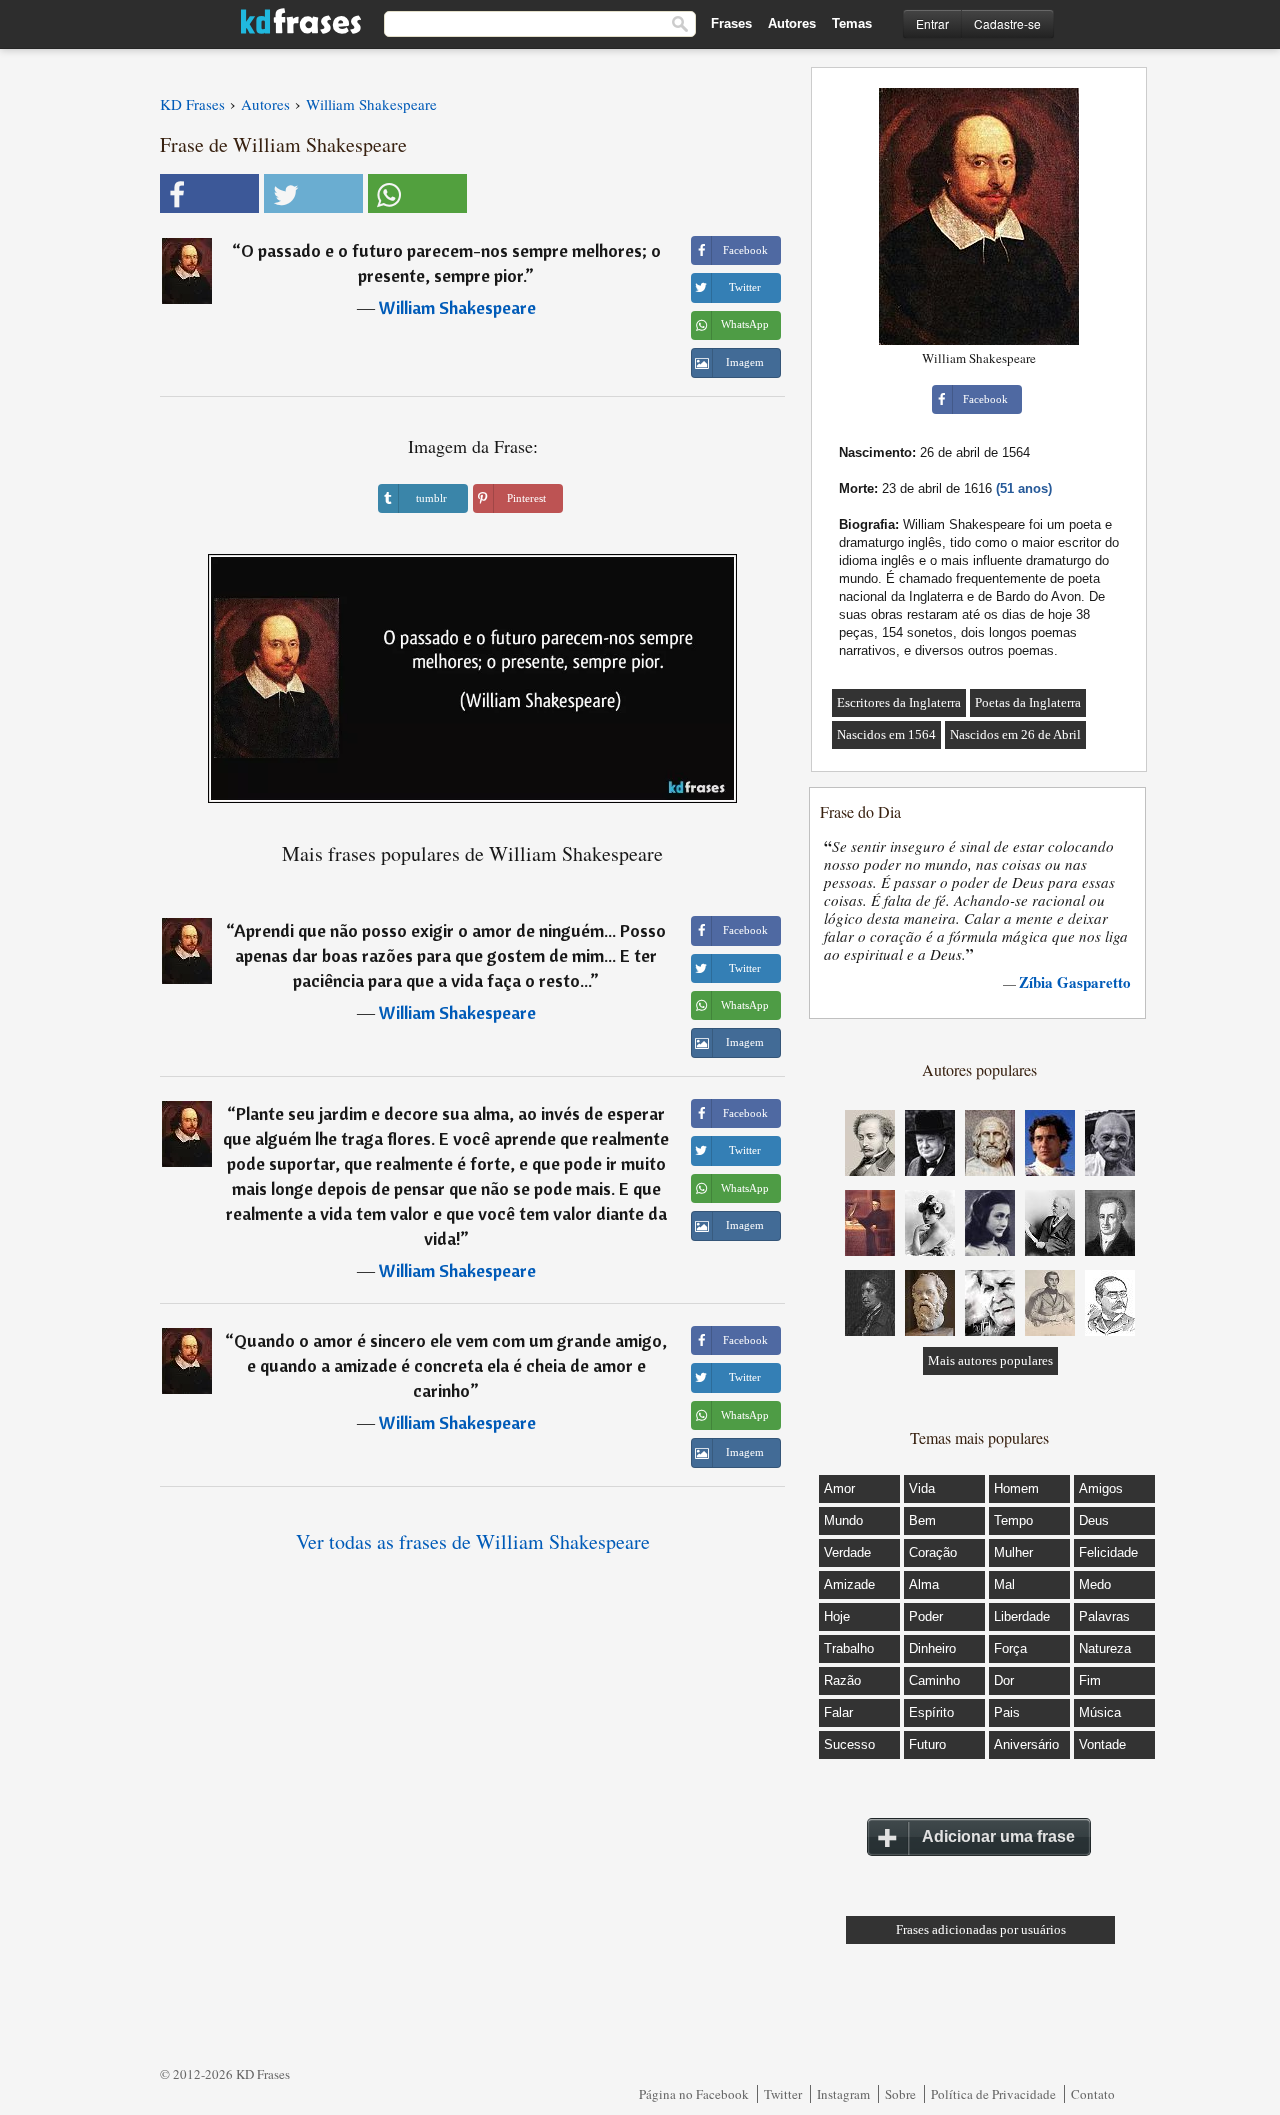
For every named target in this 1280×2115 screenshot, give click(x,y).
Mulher (1013, 1552)
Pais (1007, 1712)
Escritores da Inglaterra (899, 702)
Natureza (1105, 1648)
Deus (1094, 1520)
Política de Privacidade (993, 2094)
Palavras (1104, 1616)
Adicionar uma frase (998, 1836)
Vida (922, 1488)
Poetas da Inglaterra (1028, 702)
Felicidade (1108, 1552)
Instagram (843, 2094)
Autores (792, 23)
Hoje (837, 1616)
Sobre (900, 2094)
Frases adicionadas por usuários (981, 1929)
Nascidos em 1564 (886, 734)
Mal (1004, 1584)
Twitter (783, 2094)
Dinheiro (932, 1648)
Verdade (847, 1552)
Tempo (1013, 1520)
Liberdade (1022, 1616)
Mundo (843, 1520)
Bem (922, 1520)
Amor (839, 1488)
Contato (1093, 2094)
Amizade (849, 1584)
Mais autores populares (990, 1360)
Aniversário (1026, 1744)
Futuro (927, 1744)
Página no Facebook (694, 2094)
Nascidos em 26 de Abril (1015, 734)
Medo (1095, 1584)
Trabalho (849, 1648)
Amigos (1101, 1488)
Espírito (931, 1712)
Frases (731, 23)
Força (1010, 1648)
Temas (852, 23)
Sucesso (849, 1744)
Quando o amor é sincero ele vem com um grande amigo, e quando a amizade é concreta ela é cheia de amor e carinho (450, 1365)
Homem (1016, 1488)
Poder (926, 1616)
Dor (1004, 1680)
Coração (933, 1552)
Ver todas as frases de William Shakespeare (473, 1541)
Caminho (934, 1680)
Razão (842, 1680)
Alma (924, 1584)
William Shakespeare (457, 307)
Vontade (1102, 1744)
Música (1100, 1712)
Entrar (932, 23)
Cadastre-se (1007, 23)
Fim (1090, 1680)
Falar (838, 1712)
